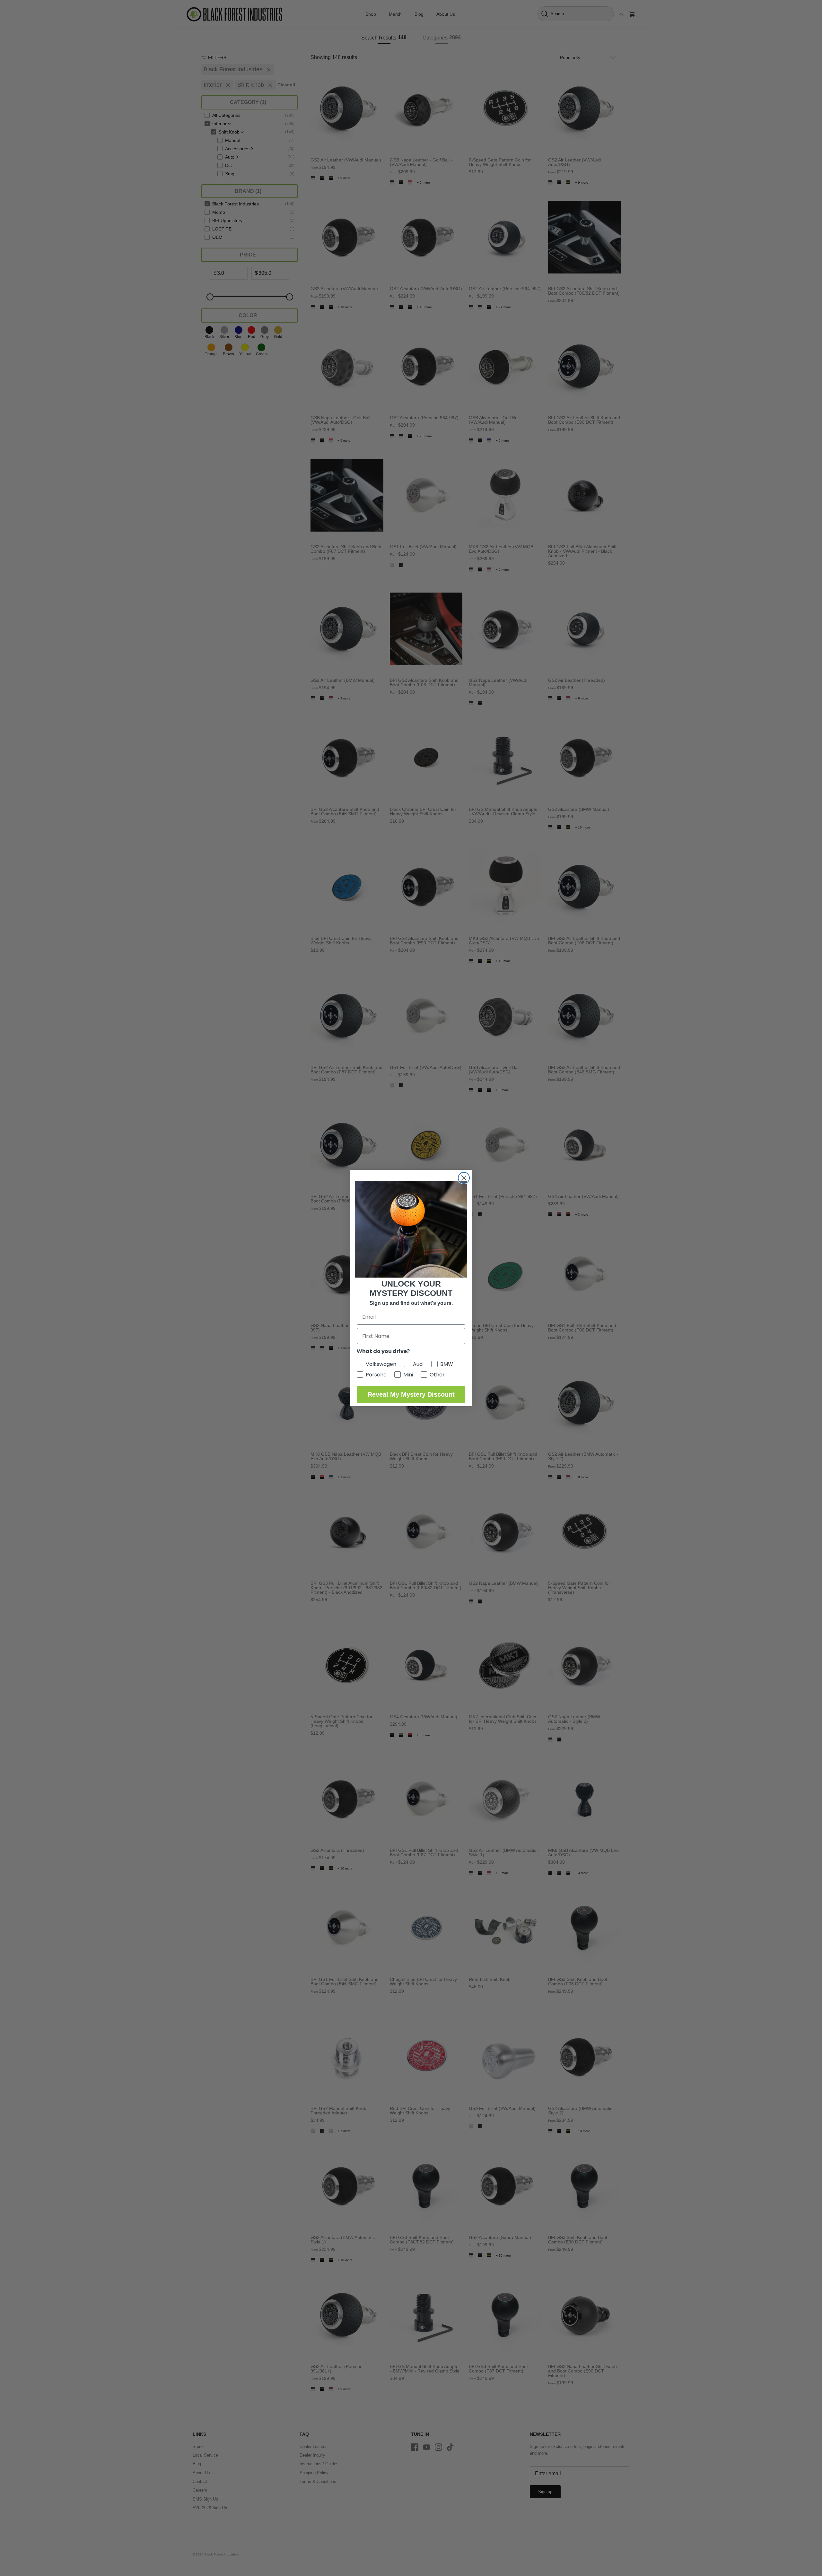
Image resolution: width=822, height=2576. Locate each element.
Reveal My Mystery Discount (411, 1394)
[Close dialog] (464, 1178)
